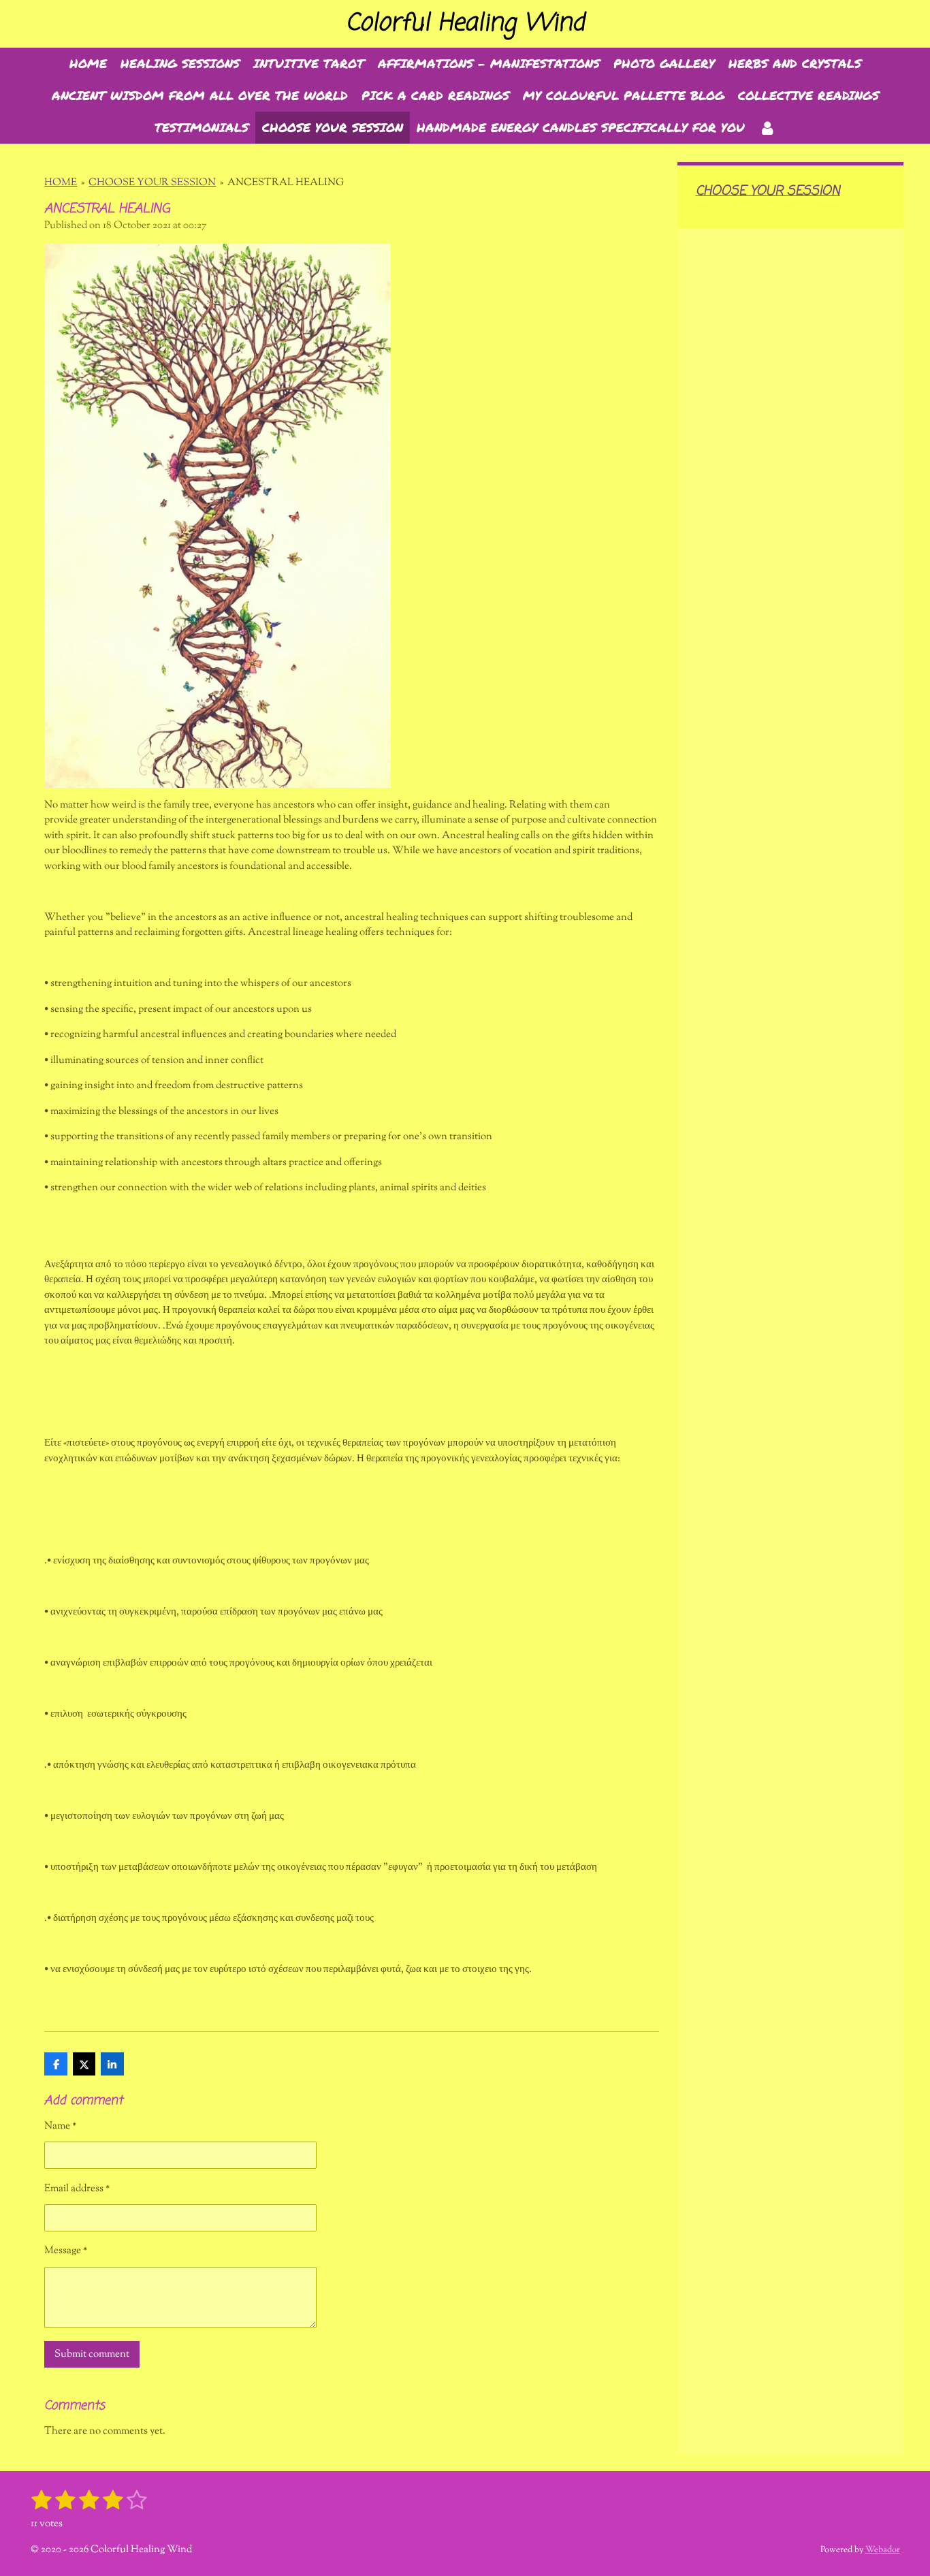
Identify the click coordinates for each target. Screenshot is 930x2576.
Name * (60, 2126)
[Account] (767, 128)
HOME (61, 183)
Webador (883, 2550)
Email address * (77, 2189)
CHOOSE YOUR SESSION (152, 183)
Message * (66, 2251)
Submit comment (92, 2354)
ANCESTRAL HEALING (286, 183)
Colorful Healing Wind (465, 23)
